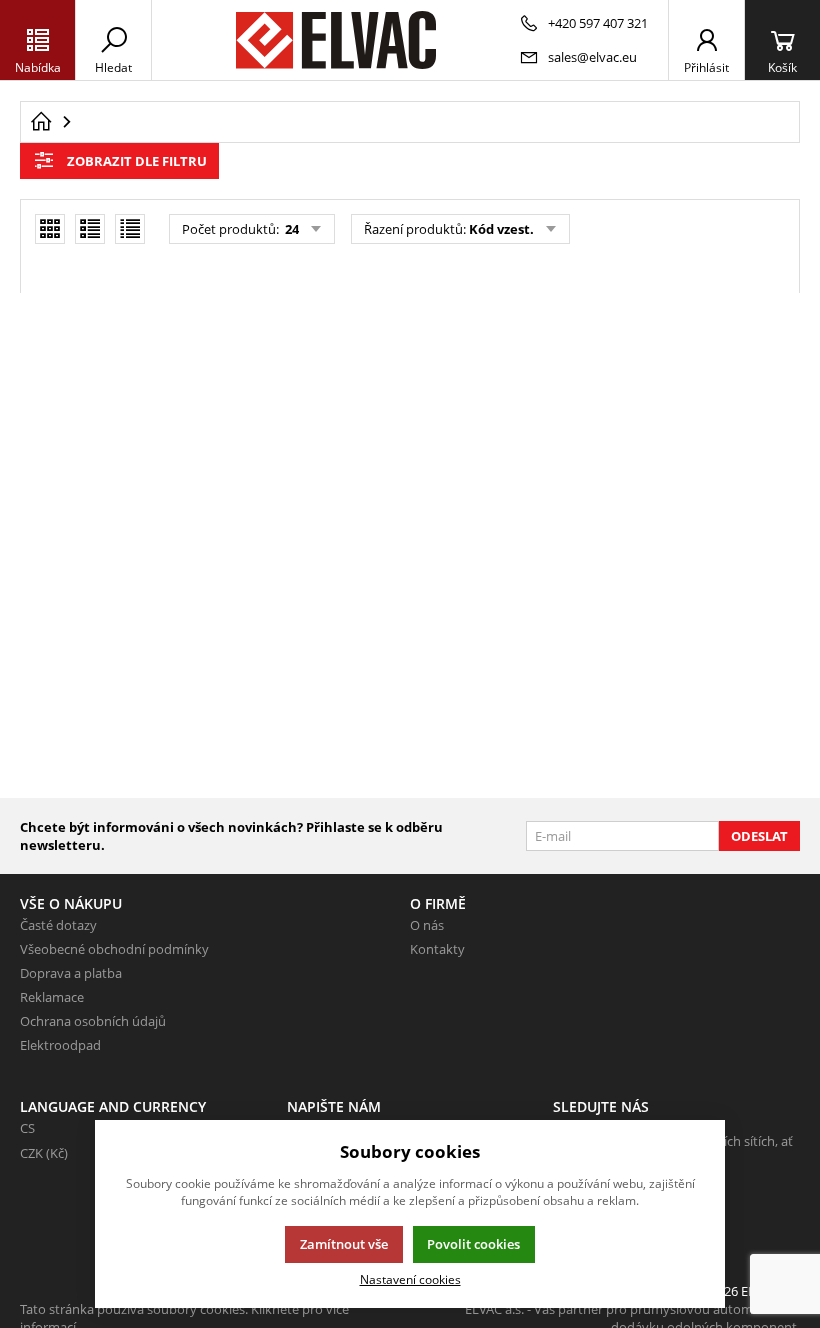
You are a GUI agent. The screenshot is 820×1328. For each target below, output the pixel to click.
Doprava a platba (71, 973)
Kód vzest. (501, 229)
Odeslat (759, 836)
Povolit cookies (473, 1244)
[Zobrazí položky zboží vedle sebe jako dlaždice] (50, 229)
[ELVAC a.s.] (335, 40)
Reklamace (52, 997)
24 (290, 229)
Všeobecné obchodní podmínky (114, 949)
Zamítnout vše (344, 1244)
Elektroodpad (60, 1045)
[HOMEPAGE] (41, 122)
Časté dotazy (58, 925)
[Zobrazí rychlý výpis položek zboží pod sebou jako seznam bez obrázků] (130, 229)
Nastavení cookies (410, 1279)
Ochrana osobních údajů (93, 1021)
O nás (427, 925)
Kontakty (437, 949)
